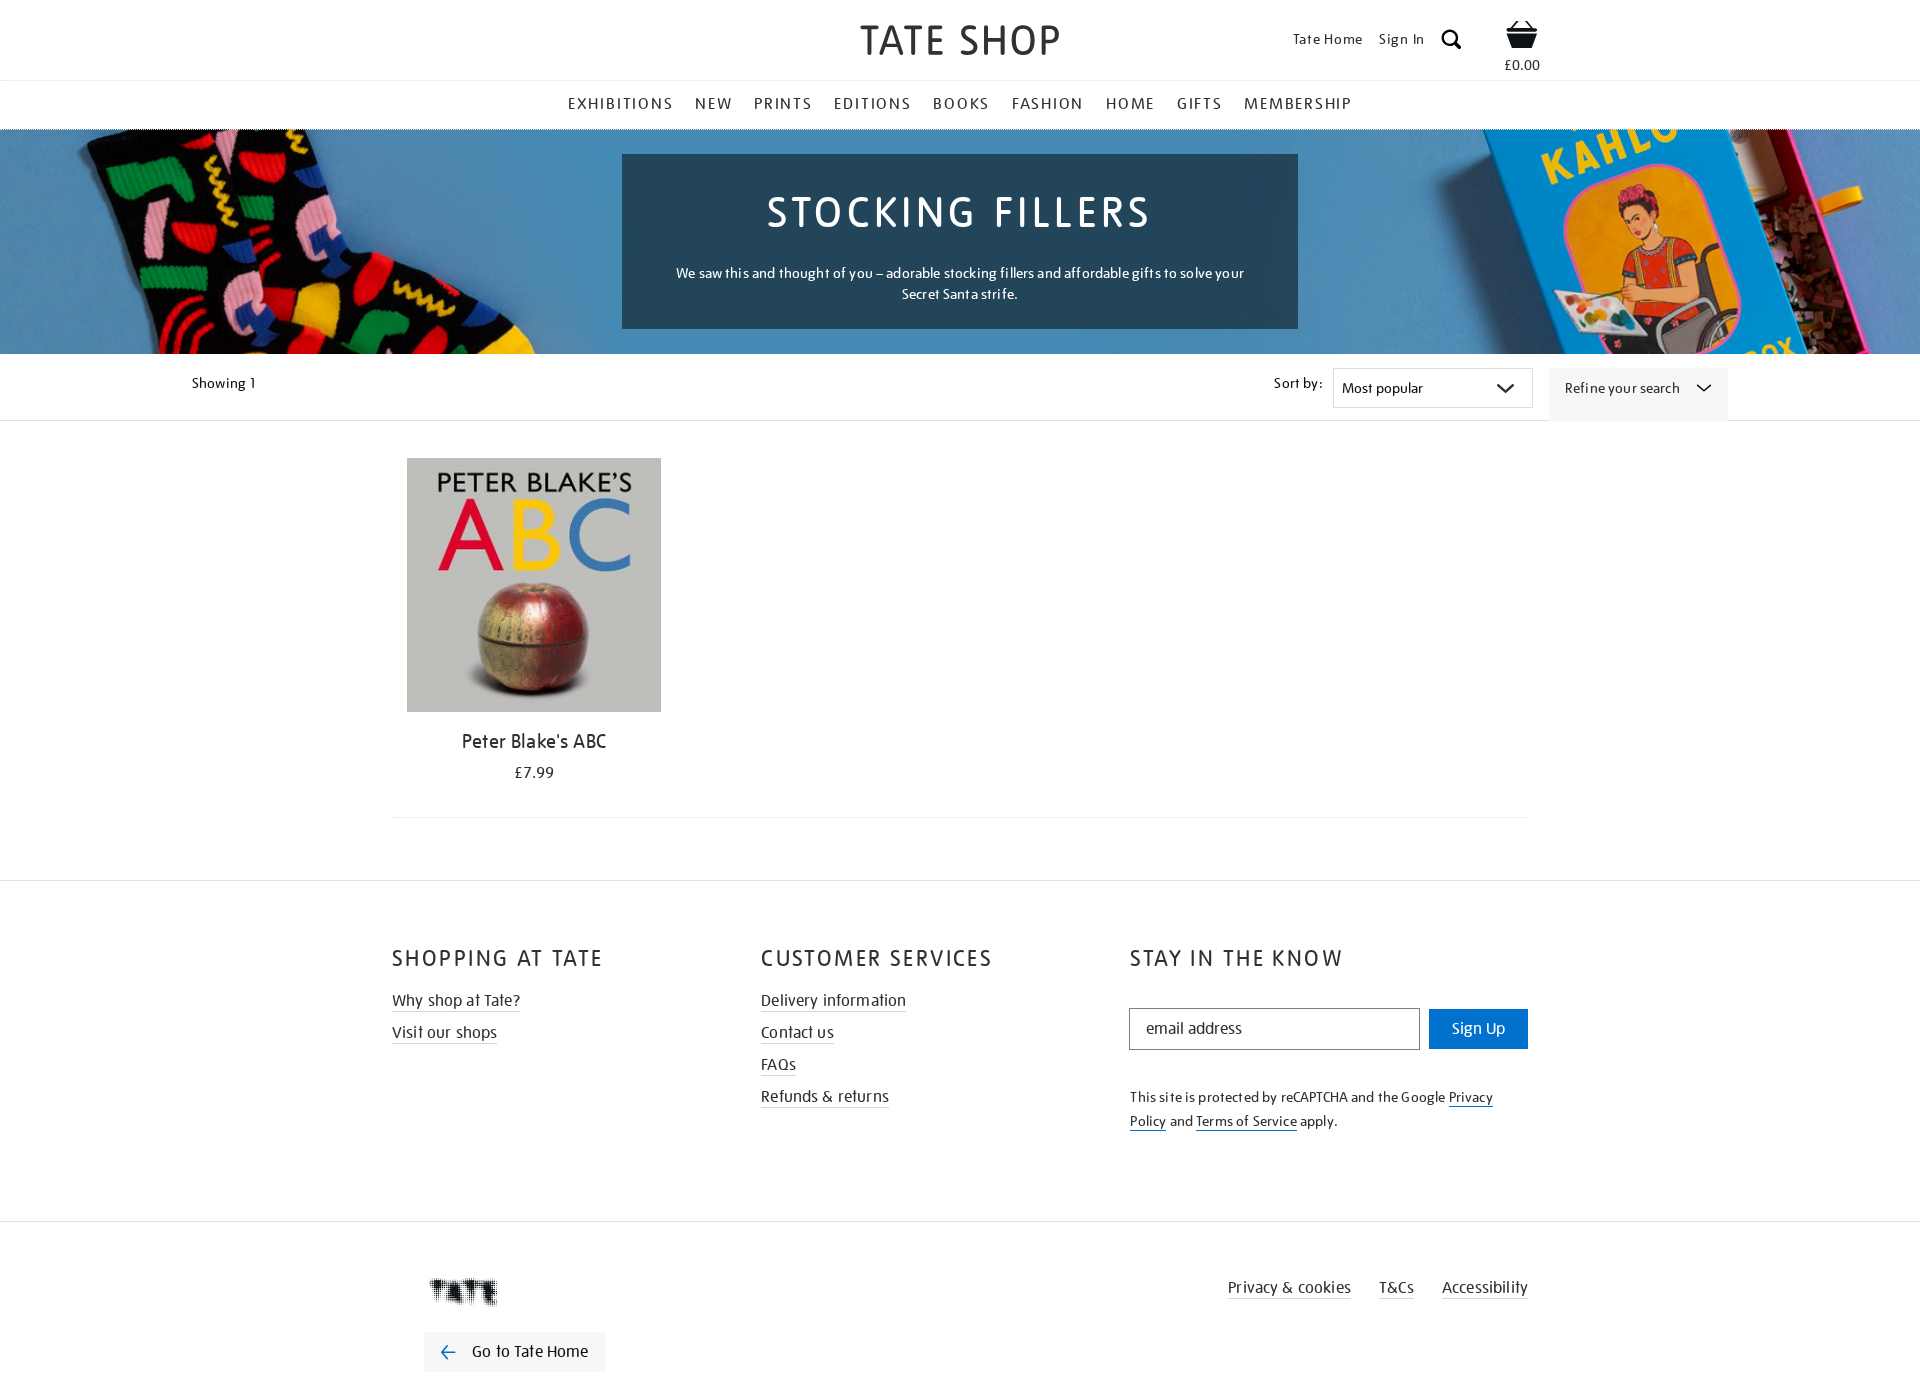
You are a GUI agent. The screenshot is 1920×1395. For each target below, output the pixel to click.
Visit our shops (444, 1033)
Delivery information (833, 1001)
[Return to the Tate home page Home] (960, 43)
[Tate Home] (550, 1292)
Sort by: (1298, 383)
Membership (1298, 104)
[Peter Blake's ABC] (534, 588)
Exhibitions (620, 104)
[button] (1451, 42)
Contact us (797, 1033)
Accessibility (1485, 1288)
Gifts (1200, 104)
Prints (783, 104)
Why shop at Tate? (456, 1001)
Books (961, 104)
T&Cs (1396, 1288)
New (713, 104)
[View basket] (1522, 38)
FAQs (778, 1065)
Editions (872, 104)
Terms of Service (1246, 1121)
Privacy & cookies (1289, 1288)
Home (1130, 104)
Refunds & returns (825, 1097)
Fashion (1048, 104)
